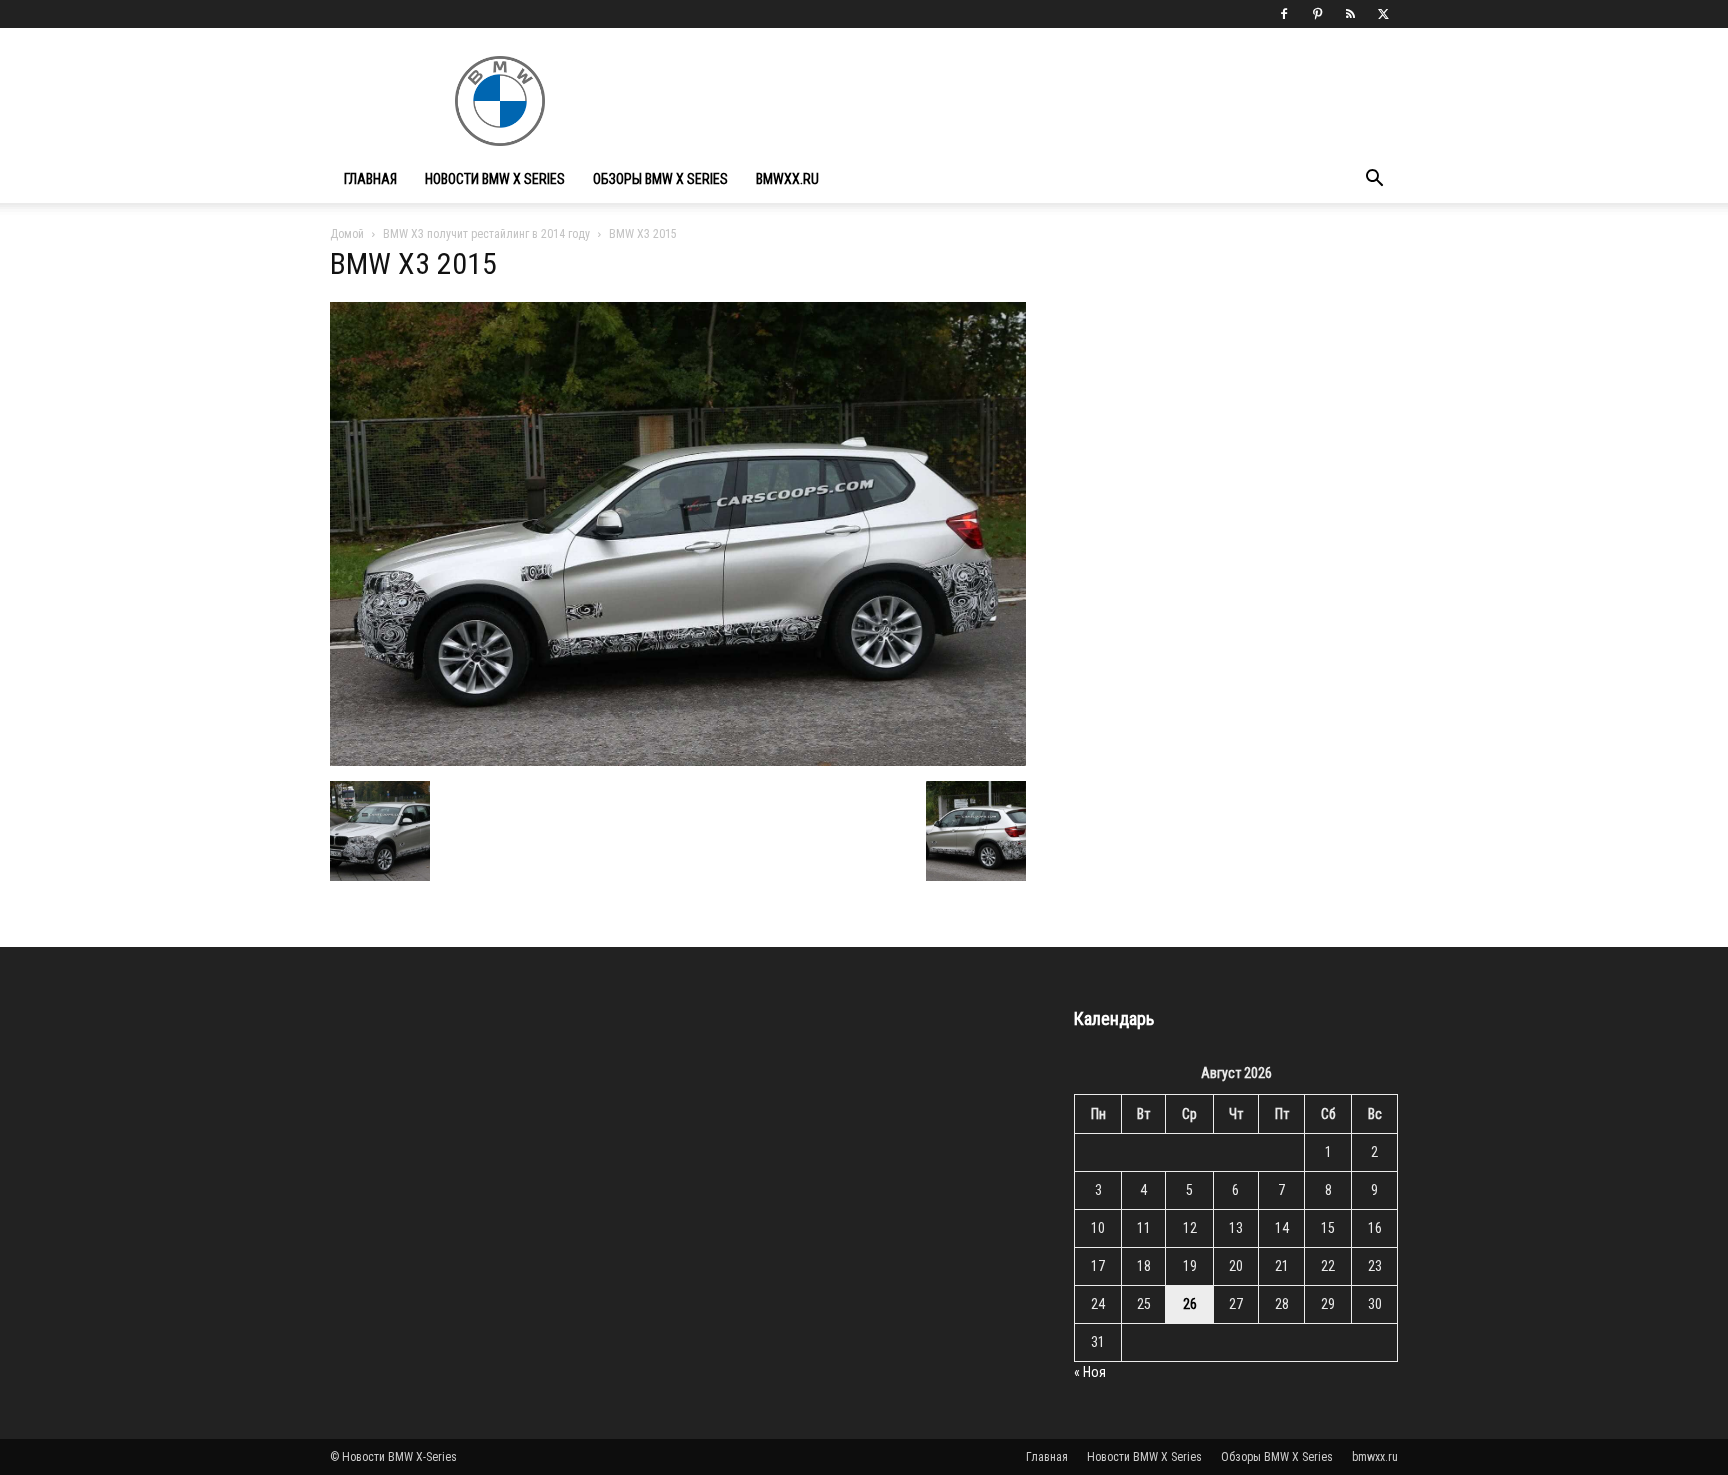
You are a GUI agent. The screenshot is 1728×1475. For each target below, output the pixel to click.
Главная (370, 179)
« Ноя (1090, 1372)
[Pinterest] (1317, 14)
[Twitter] (1383, 14)
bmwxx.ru (787, 179)
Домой (347, 234)
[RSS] (1350, 14)
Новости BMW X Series (495, 179)
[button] (1374, 180)
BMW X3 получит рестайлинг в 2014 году (486, 234)
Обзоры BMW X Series (660, 179)
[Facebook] (1284, 14)
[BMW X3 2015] (678, 760)
